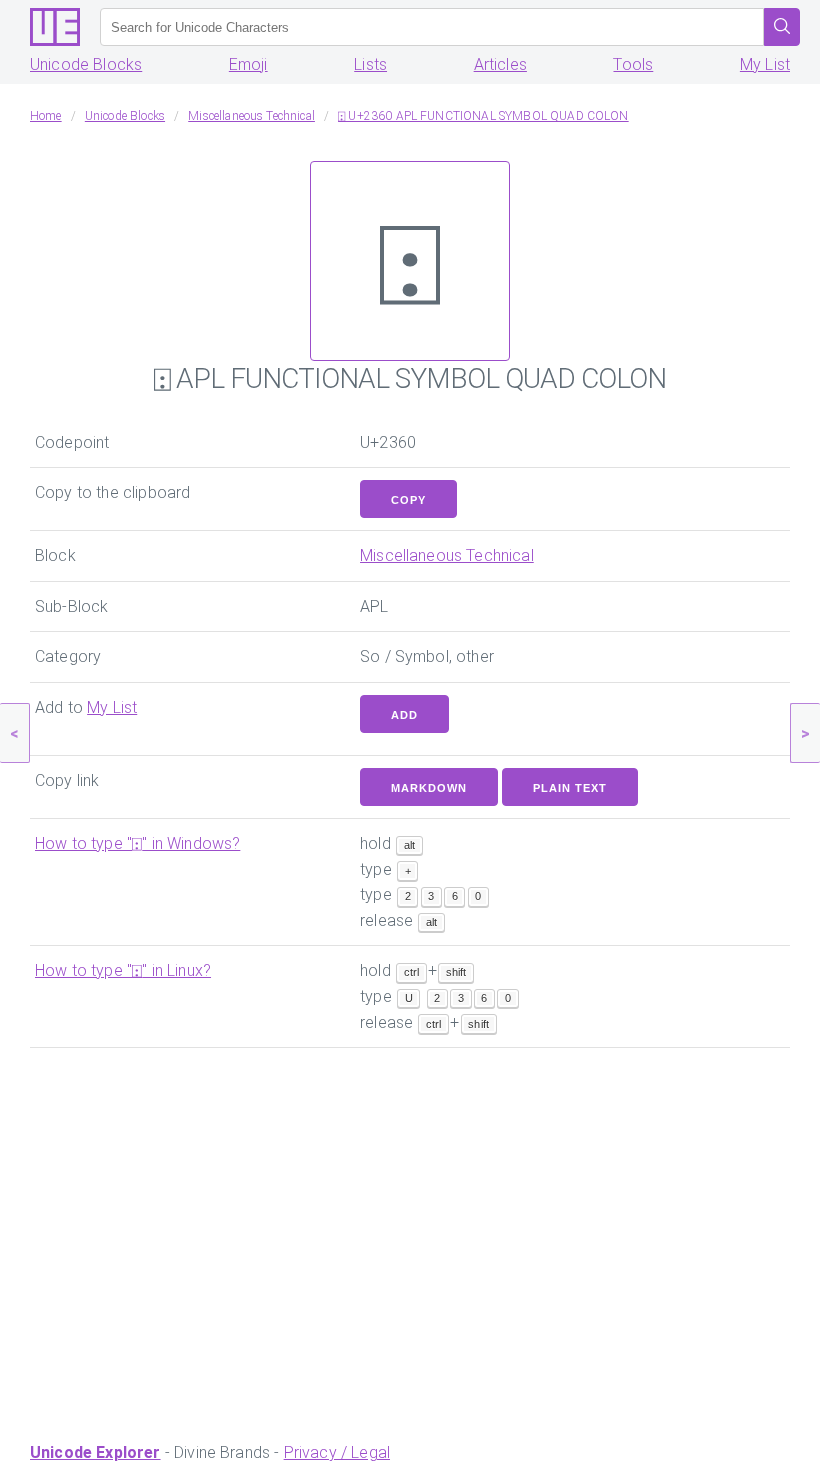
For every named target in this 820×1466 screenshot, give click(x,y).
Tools (633, 64)
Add (404, 715)
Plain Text (570, 788)
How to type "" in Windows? (137, 843)
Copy (408, 500)
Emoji (248, 64)
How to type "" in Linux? (123, 970)
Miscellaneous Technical (447, 555)
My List (765, 64)
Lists (370, 64)
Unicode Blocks (86, 64)
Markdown (429, 788)
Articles (500, 64)
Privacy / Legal (337, 1452)
